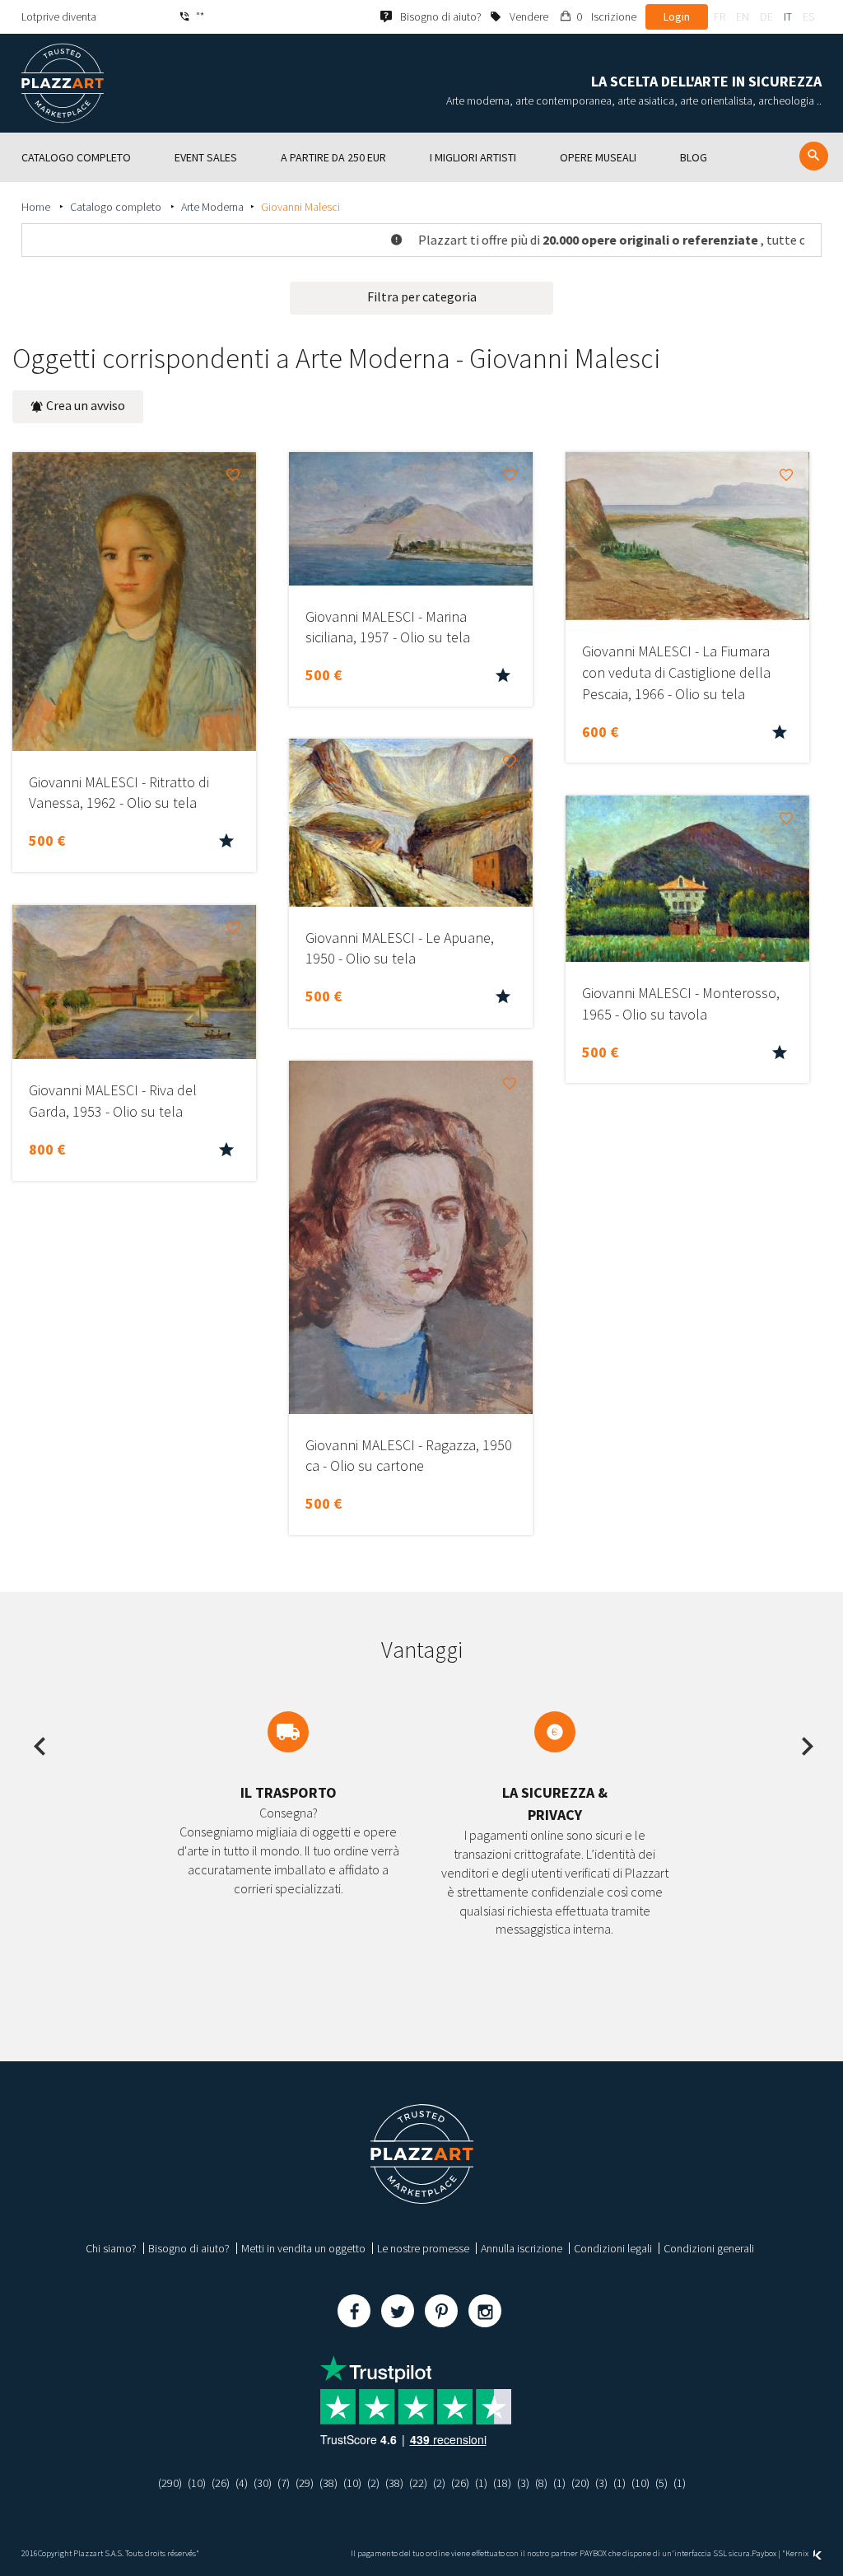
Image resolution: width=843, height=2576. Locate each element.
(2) (373, 2483)
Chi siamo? (111, 2248)
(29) (305, 2483)
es (808, 16)
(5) (661, 2483)
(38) (328, 2483)
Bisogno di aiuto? (189, 2248)
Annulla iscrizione (522, 2248)
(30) (263, 2483)
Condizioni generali (709, 2248)
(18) (502, 2483)
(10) (197, 2483)
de (766, 16)
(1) (481, 2483)
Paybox (764, 2553)
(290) (170, 2483)
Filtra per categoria (422, 296)
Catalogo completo (117, 207)
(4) (242, 2483)
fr (720, 16)
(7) (284, 2483)
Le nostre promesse (423, 2248)
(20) (580, 2483)
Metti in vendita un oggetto (303, 2248)
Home (37, 207)
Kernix (798, 2553)
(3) (523, 2483)
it (788, 16)
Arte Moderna (212, 207)
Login (677, 16)
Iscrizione (614, 16)
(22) (418, 2483)
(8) (541, 2483)
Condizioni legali (613, 2248)
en (743, 16)
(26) (221, 2483)
